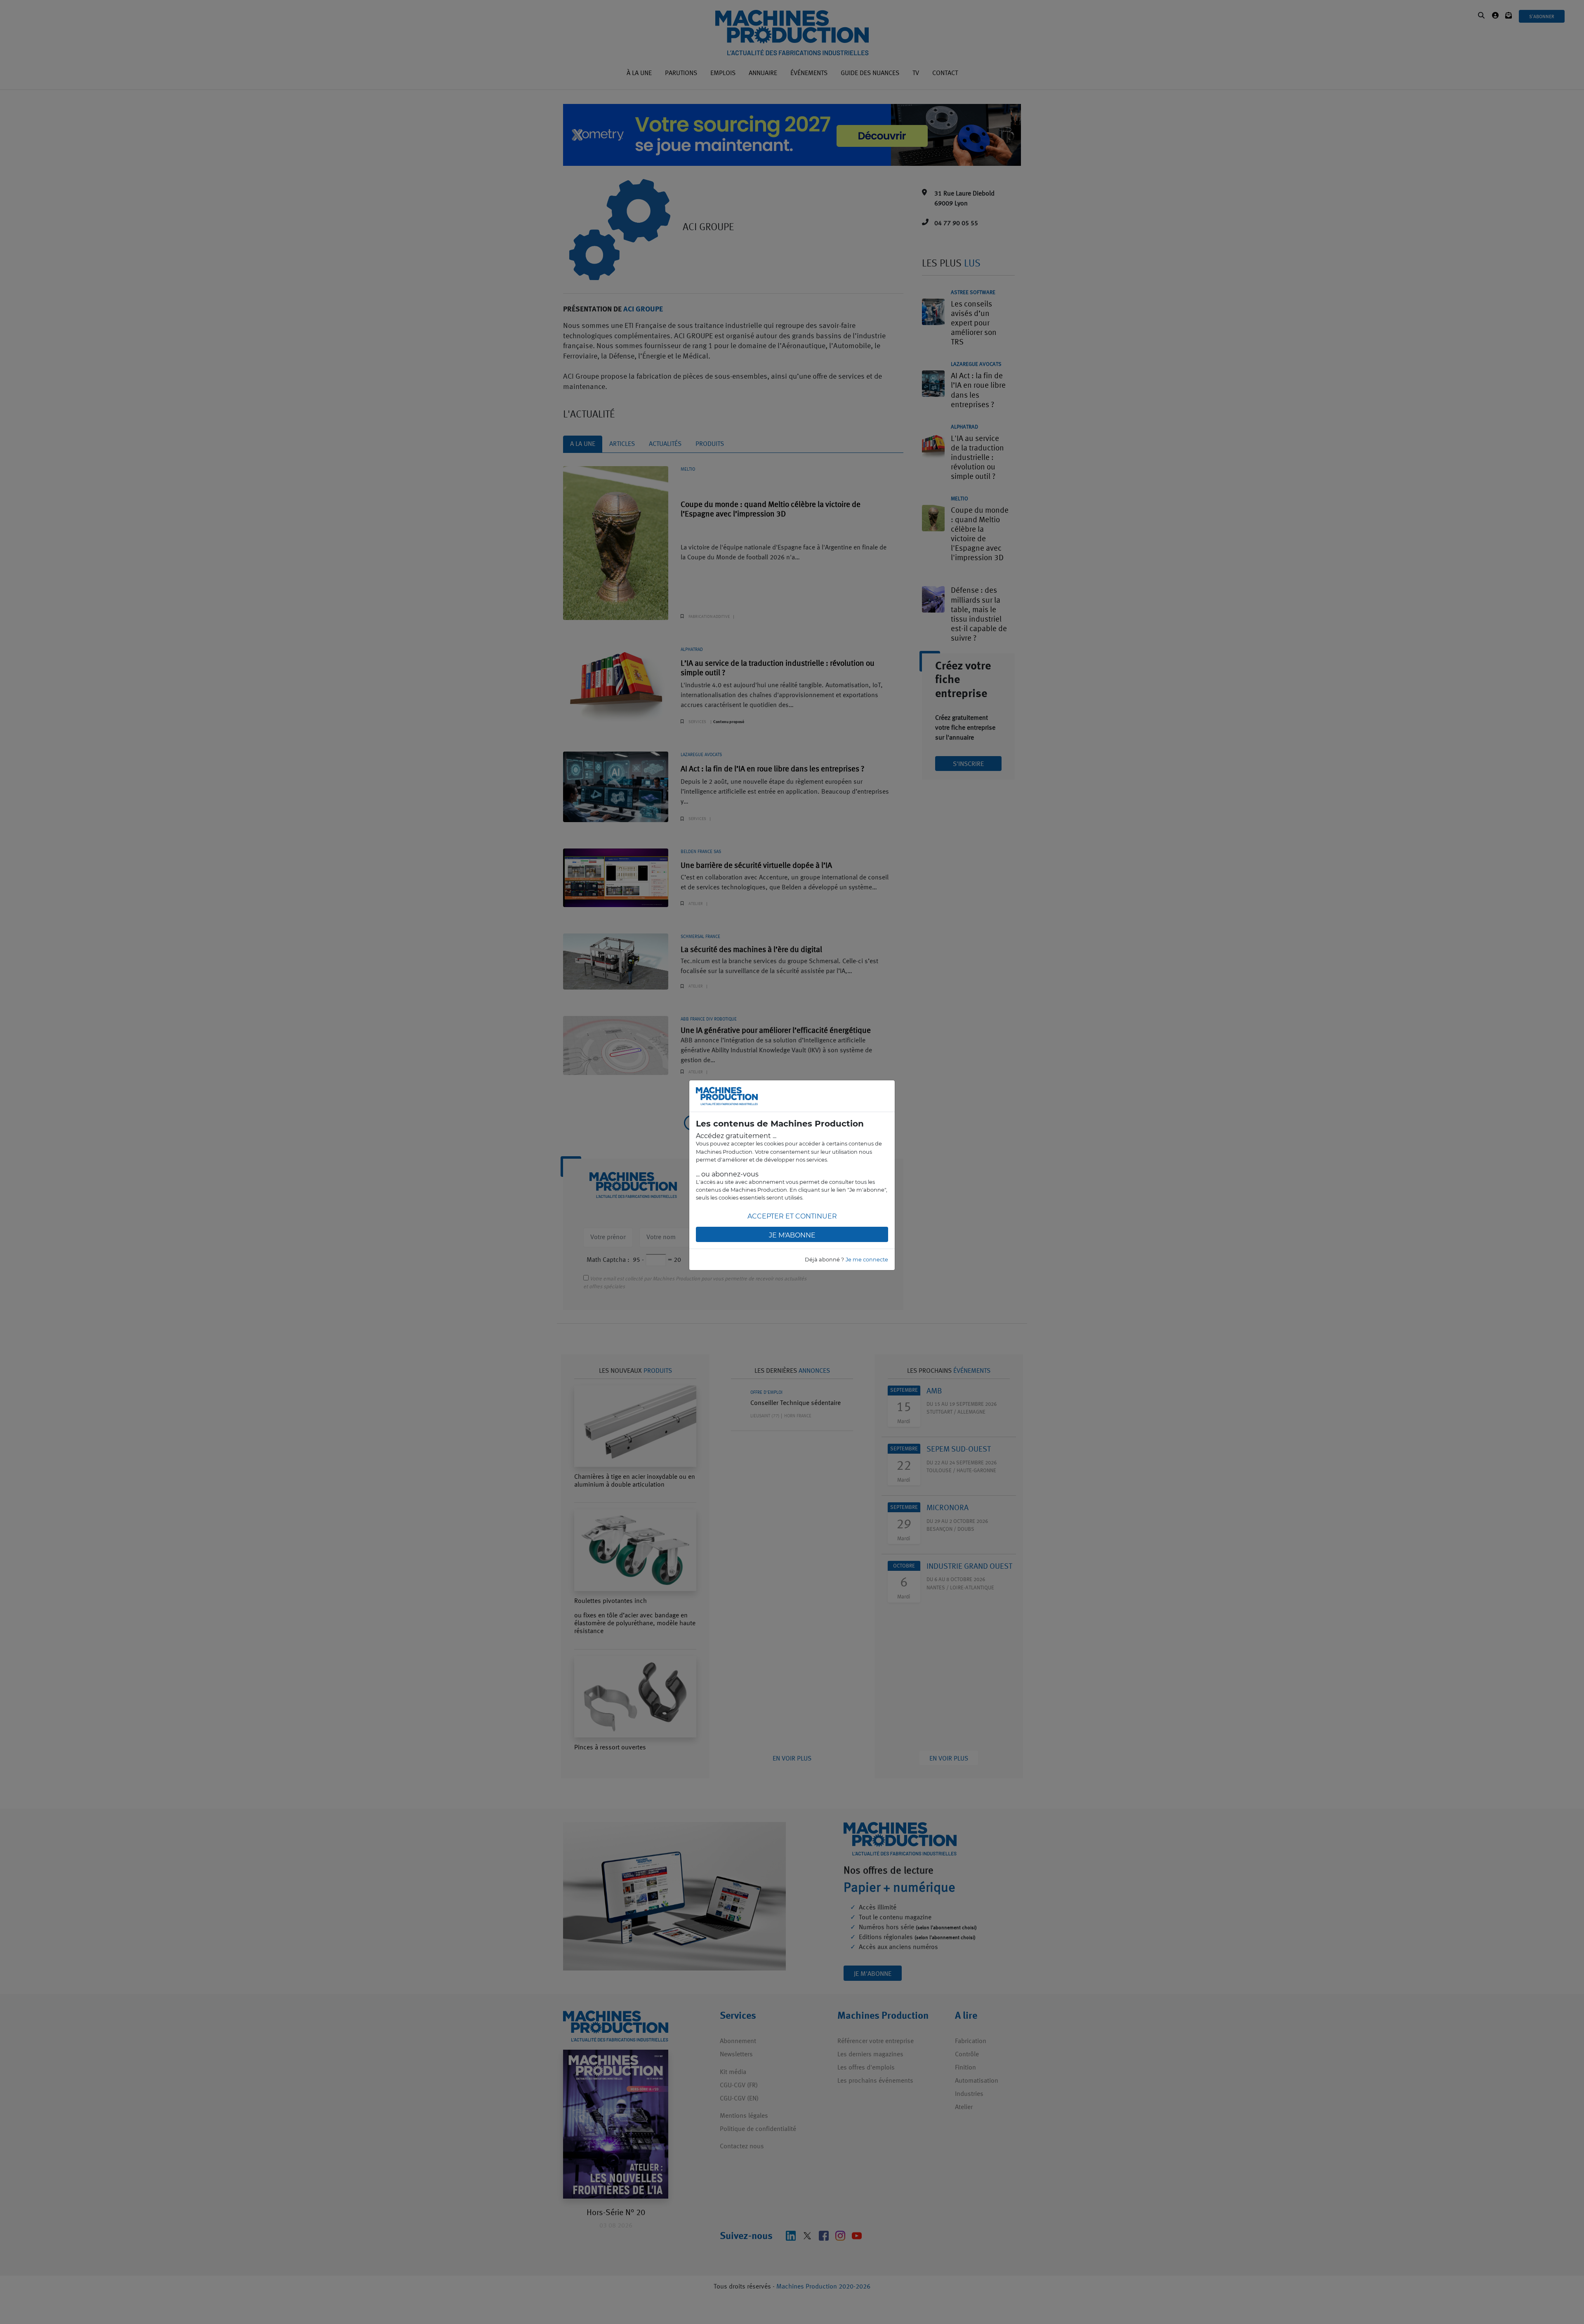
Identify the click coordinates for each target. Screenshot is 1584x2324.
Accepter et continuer (792, 1216)
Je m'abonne (792, 1235)
